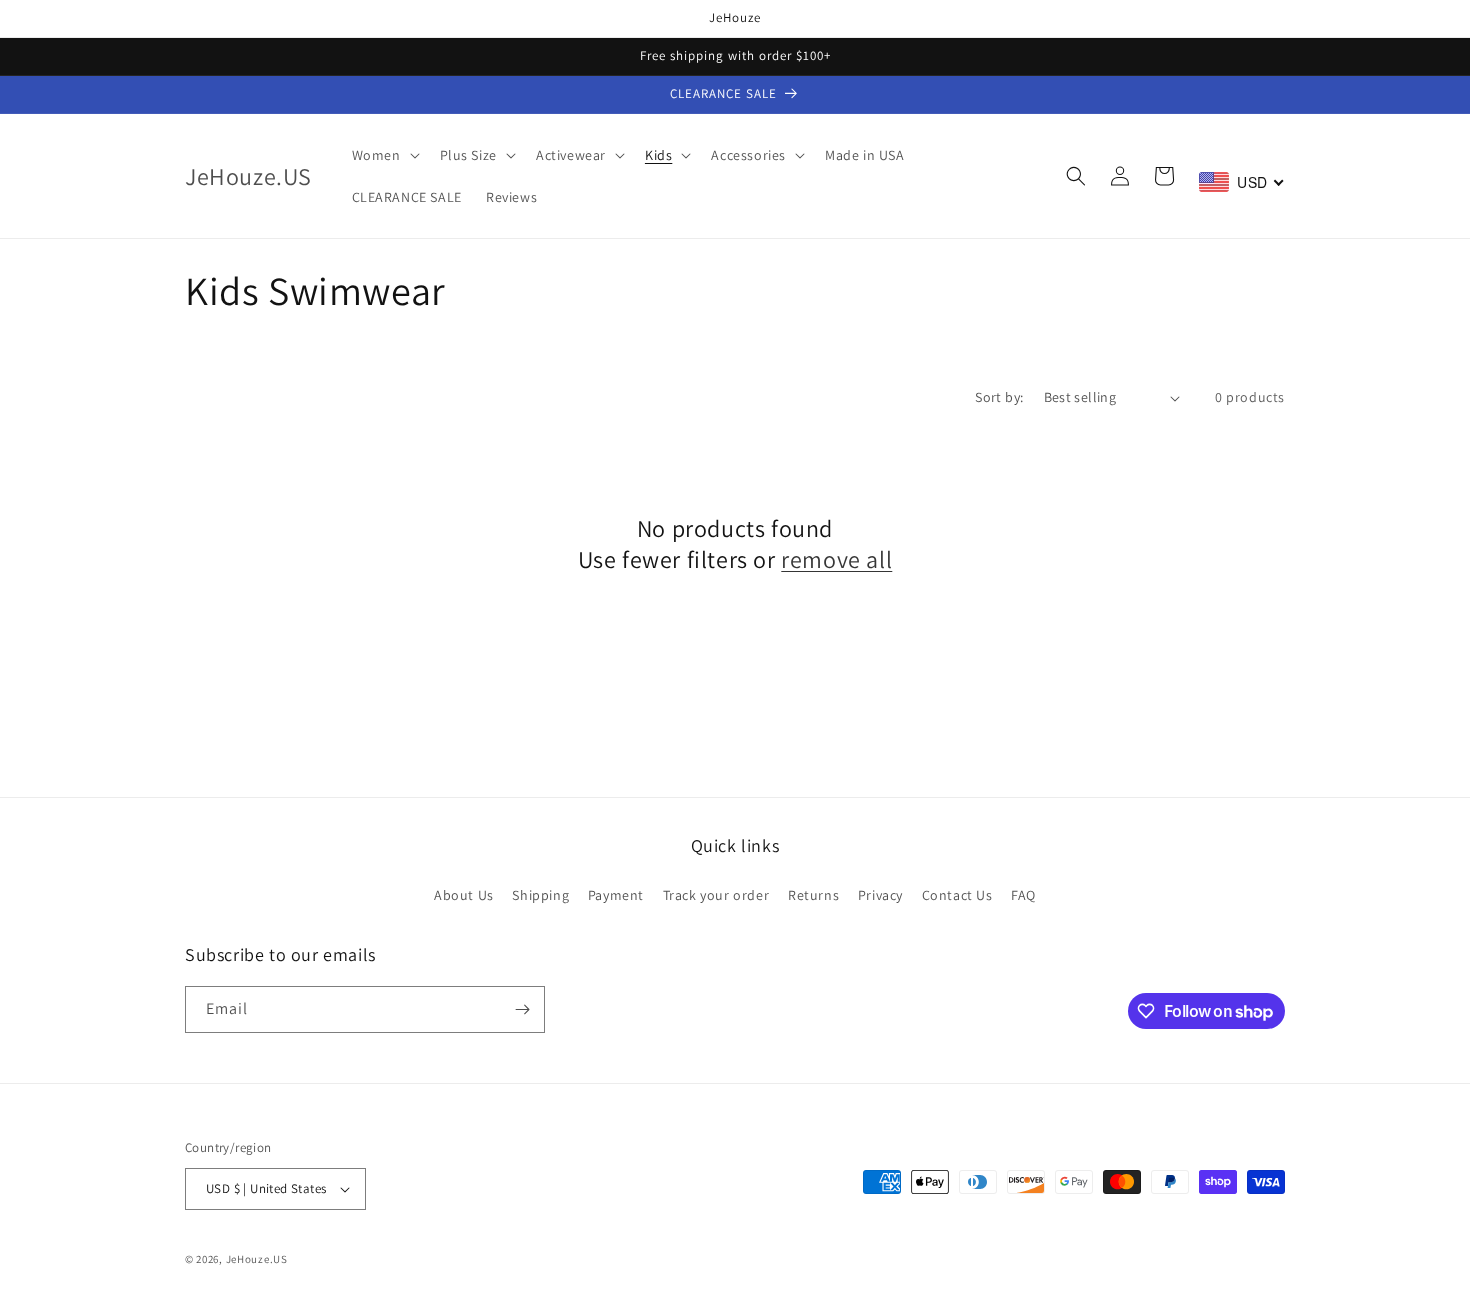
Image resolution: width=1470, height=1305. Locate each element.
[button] (384, 155)
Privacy (880, 895)
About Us (464, 895)
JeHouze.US (257, 1259)
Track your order (716, 895)
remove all (836, 559)
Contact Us (957, 895)
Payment (616, 895)
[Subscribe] (522, 1009)
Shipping (540, 895)
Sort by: (999, 397)
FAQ (1023, 895)
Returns (813, 895)
